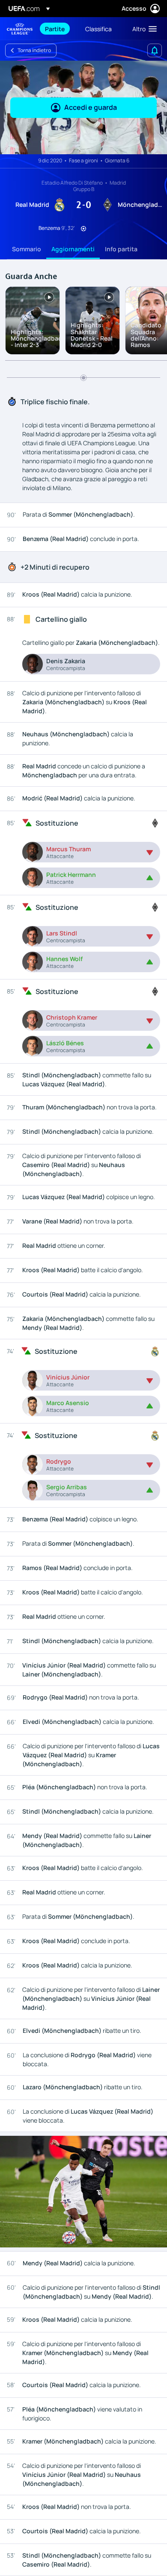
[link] (55, 29)
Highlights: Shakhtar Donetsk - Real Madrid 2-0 (92, 335)
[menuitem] (58, 29)
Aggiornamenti (73, 249)
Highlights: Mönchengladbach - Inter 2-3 (38, 338)
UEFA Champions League (20, 29)
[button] (143, 29)
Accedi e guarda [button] (91, 107)
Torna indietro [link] (34, 50)
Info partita (121, 249)
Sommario (27, 249)
